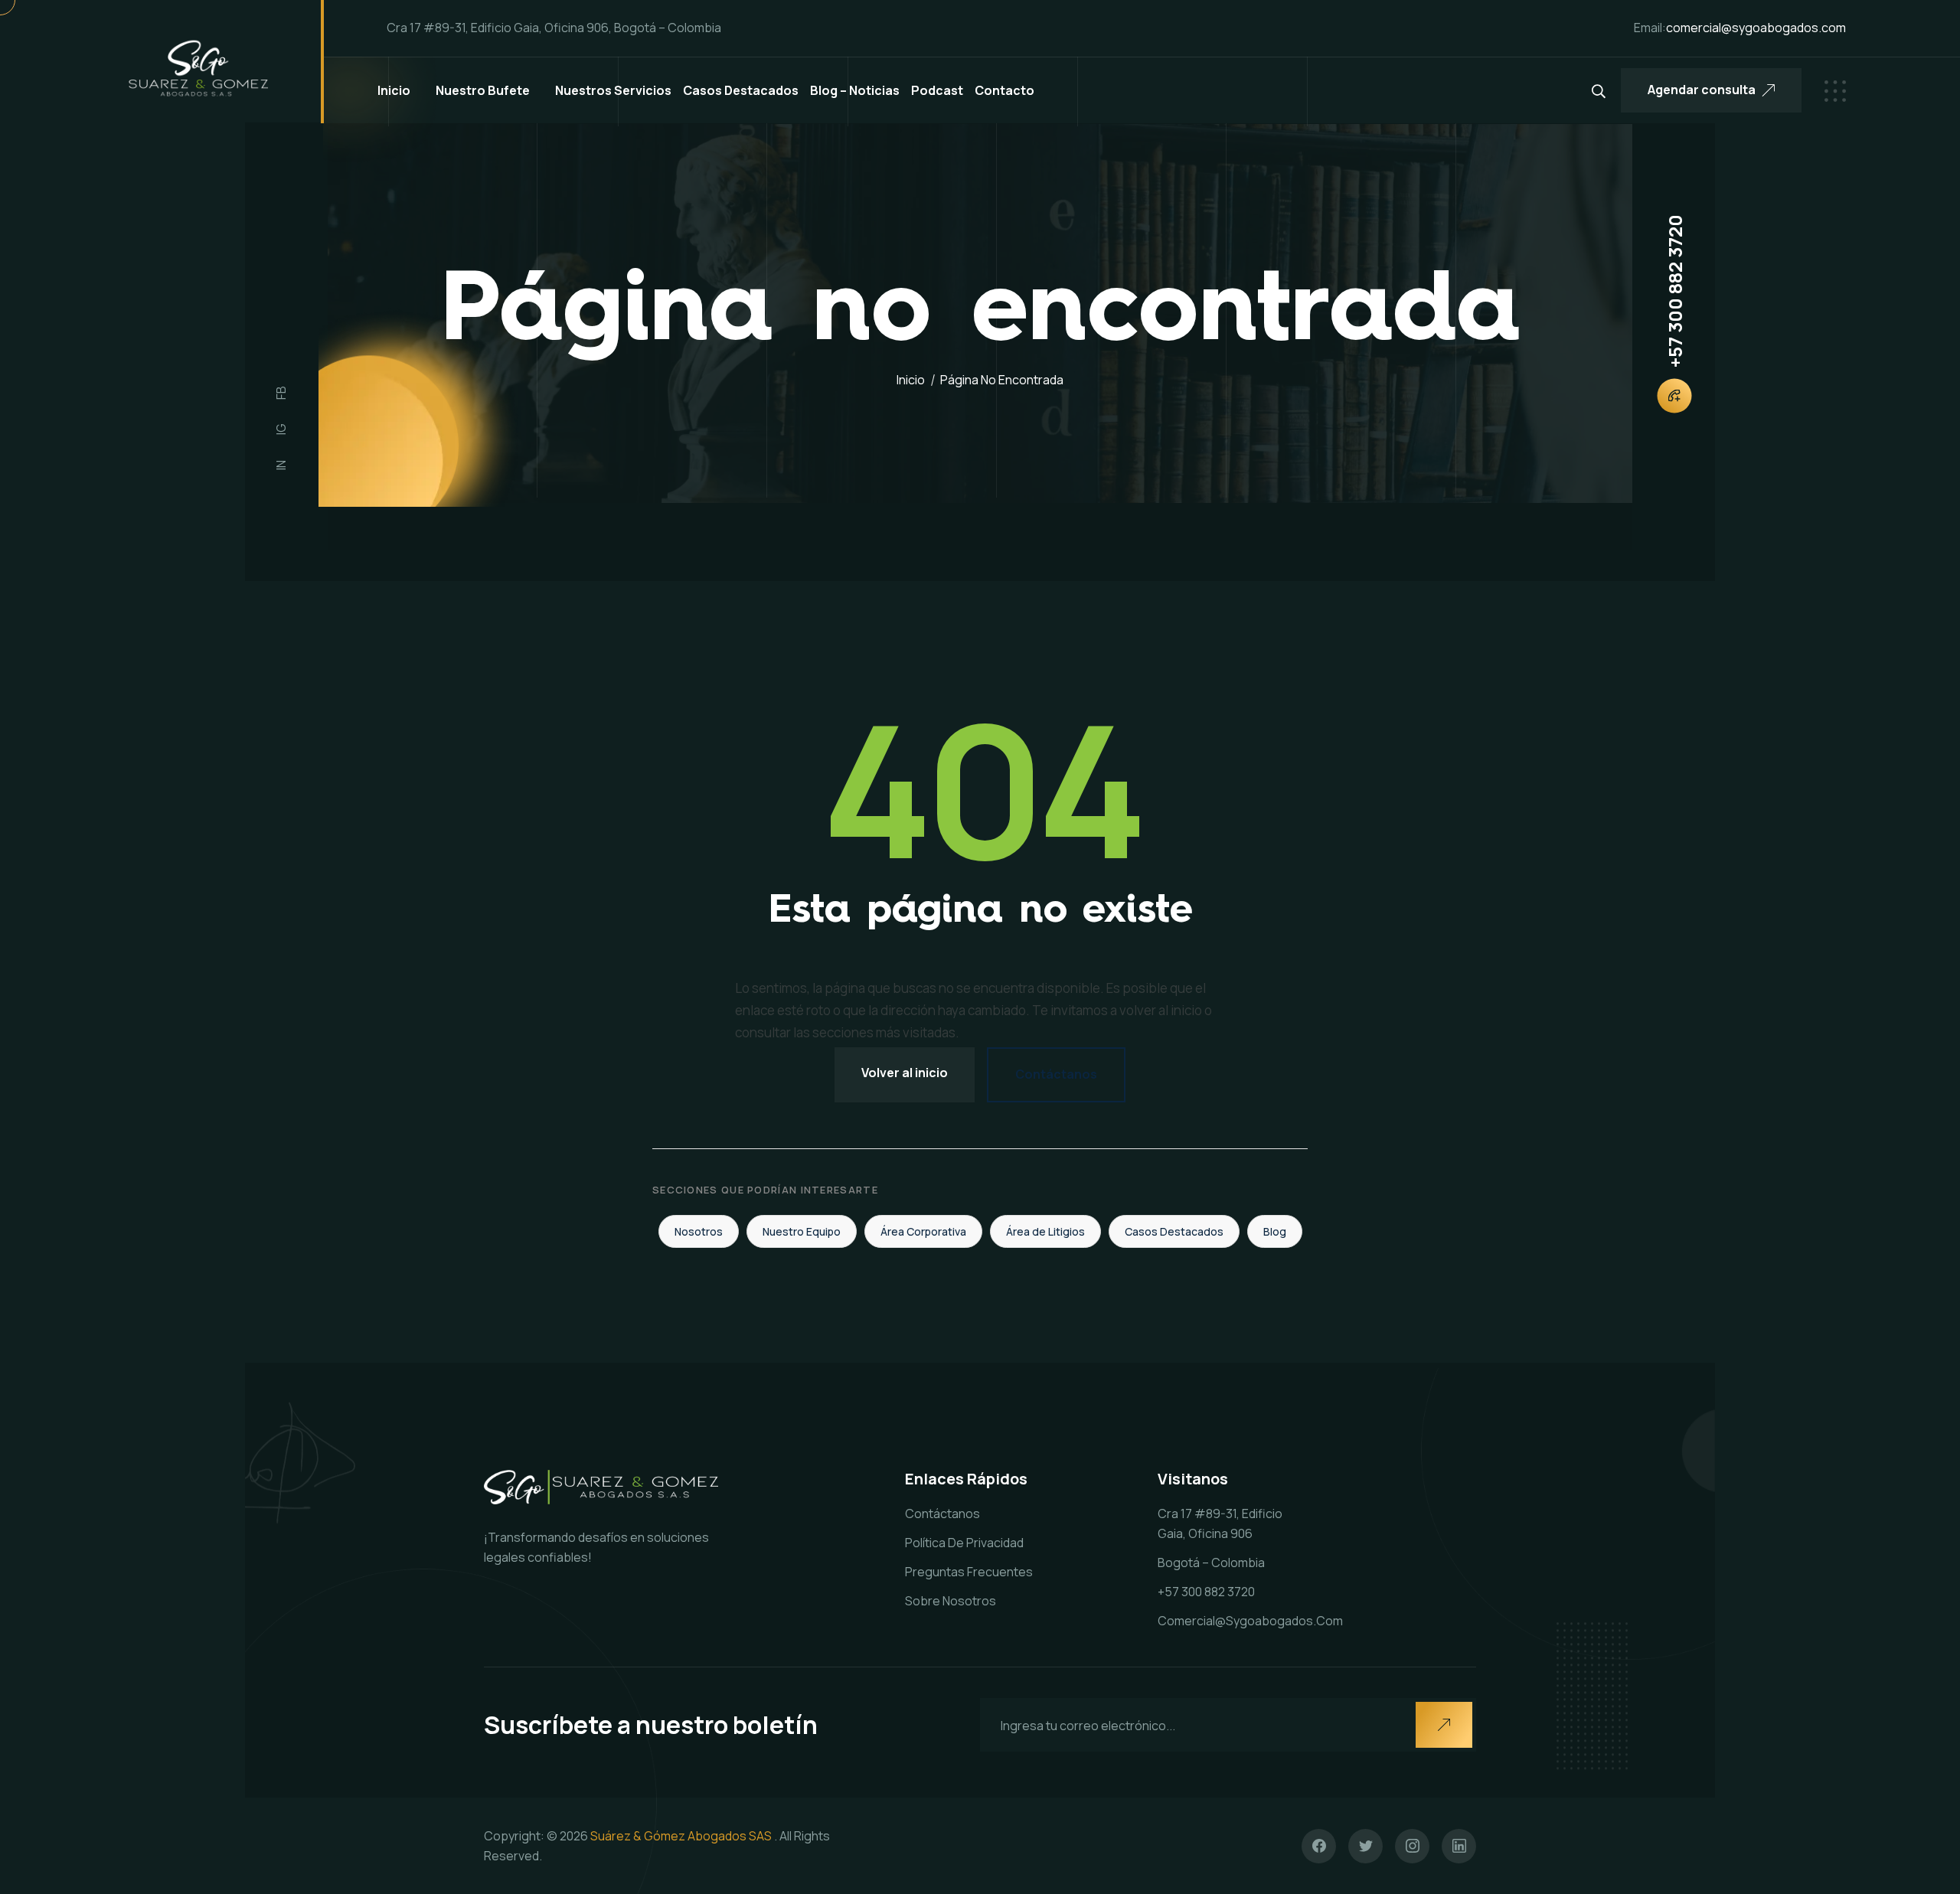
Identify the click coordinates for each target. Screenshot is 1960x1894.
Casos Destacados (741, 90)
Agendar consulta (1702, 90)
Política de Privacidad (964, 1543)
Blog (1275, 1231)
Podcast (937, 90)
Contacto (1004, 90)
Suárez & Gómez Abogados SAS (681, 1836)
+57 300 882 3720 (1674, 291)
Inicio (394, 90)
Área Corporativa (923, 1231)
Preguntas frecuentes (969, 1572)
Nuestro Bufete (483, 90)
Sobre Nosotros (951, 1601)
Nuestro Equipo (802, 1231)
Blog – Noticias (855, 90)
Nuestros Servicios (613, 90)
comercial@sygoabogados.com (1250, 1621)
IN (281, 465)
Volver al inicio (905, 1073)
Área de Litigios (1045, 1231)
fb (281, 393)
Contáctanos (1056, 1074)
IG (281, 429)
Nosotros (699, 1231)
